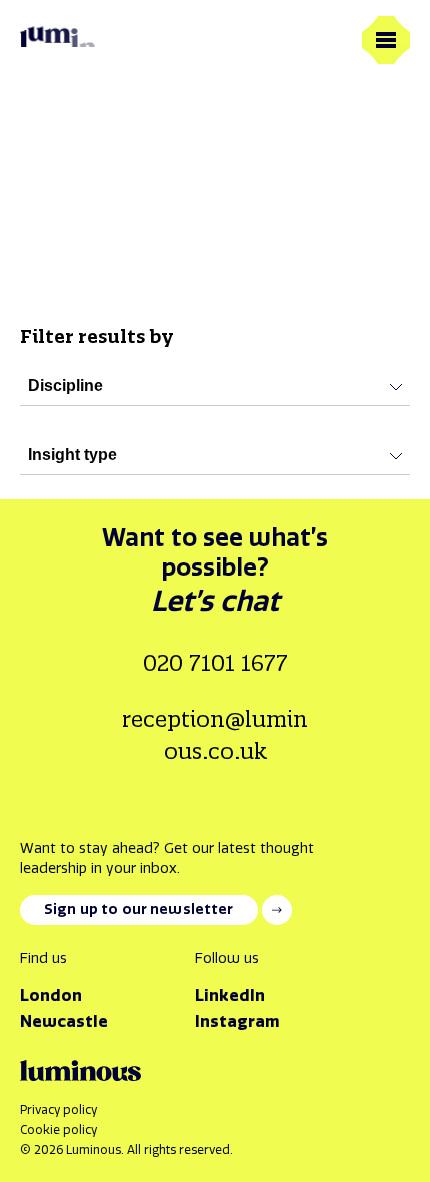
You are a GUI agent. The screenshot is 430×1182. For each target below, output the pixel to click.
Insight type (72, 454)
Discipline (65, 385)
